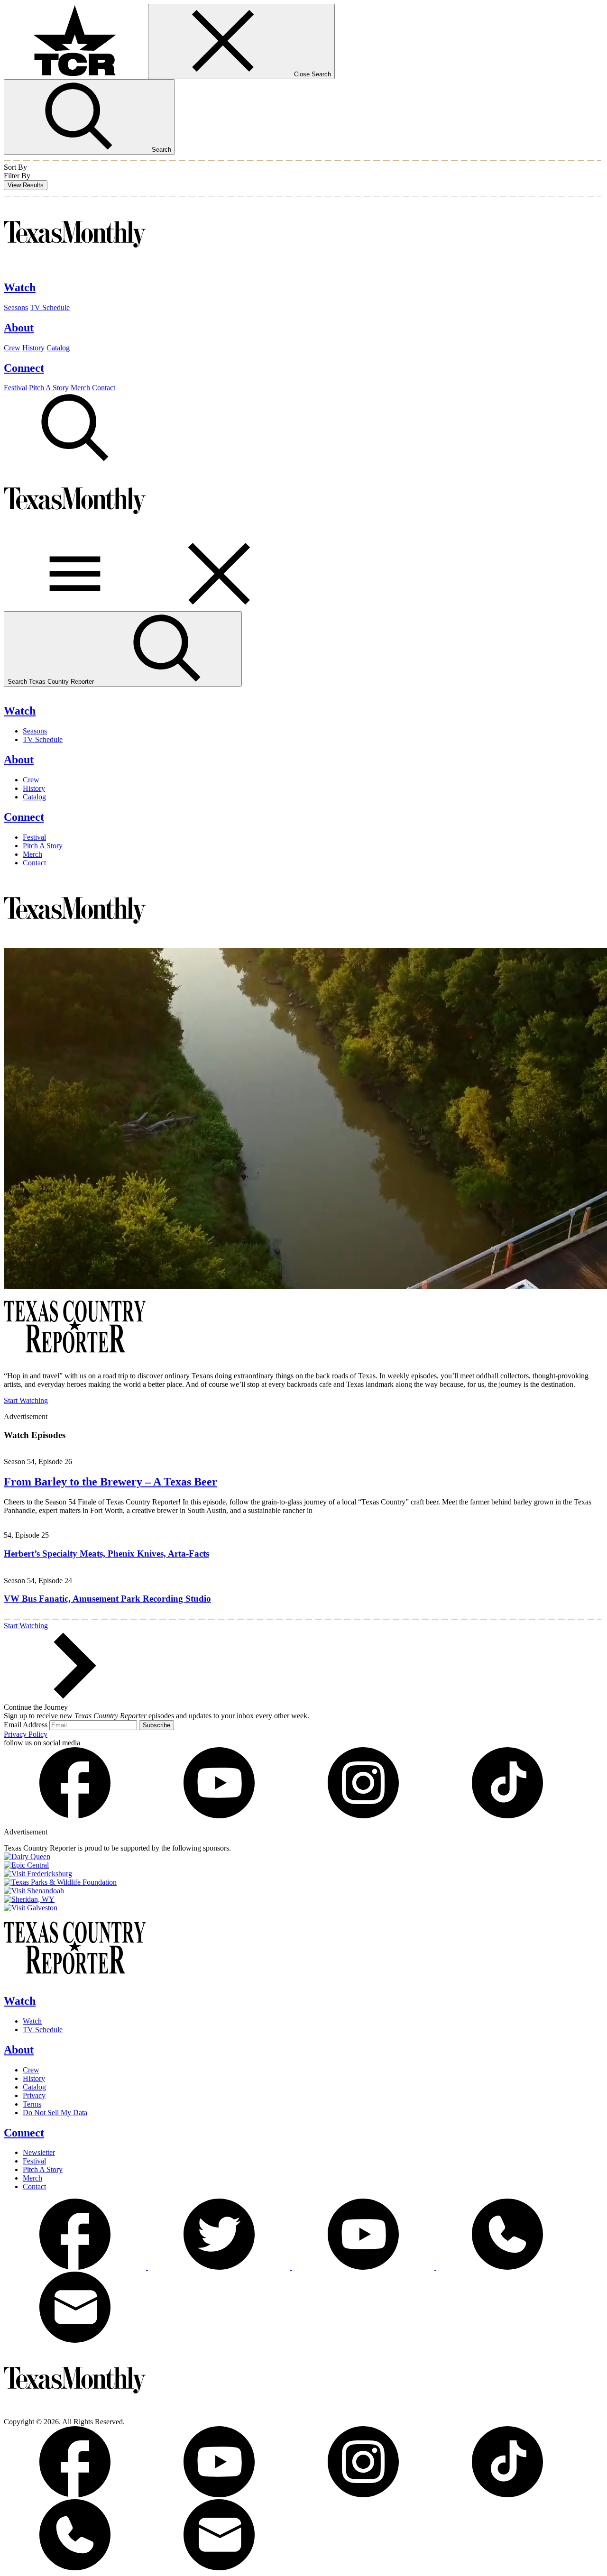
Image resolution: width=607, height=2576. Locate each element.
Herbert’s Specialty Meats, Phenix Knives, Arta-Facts (106, 1554)
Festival (15, 388)
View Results (26, 185)
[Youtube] (220, 1816)
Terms (32, 2104)
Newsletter (39, 2152)
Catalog (58, 348)
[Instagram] (364, 1816)
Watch (20, 2001)
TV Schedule (50, 307)
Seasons (16, 307)
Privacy (34, 2095)
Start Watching (26, 1400)
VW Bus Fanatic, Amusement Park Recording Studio (107, 1599)
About (19, 2050)
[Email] (75, 2340)
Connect (24, 2133)
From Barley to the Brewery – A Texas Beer (110, 1482)
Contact (104, 388)
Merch (80, 388)
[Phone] (507, 2267)
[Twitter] (220, 2267)
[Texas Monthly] (75, 267)
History (33, 348)
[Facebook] (76, 1816)
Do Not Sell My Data (55, 2113)
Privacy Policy (26, 1734)
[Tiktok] (507, 1816)
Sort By (15, 167)
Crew (12, 348)
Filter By (17, 176)
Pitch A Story (49, 388)
